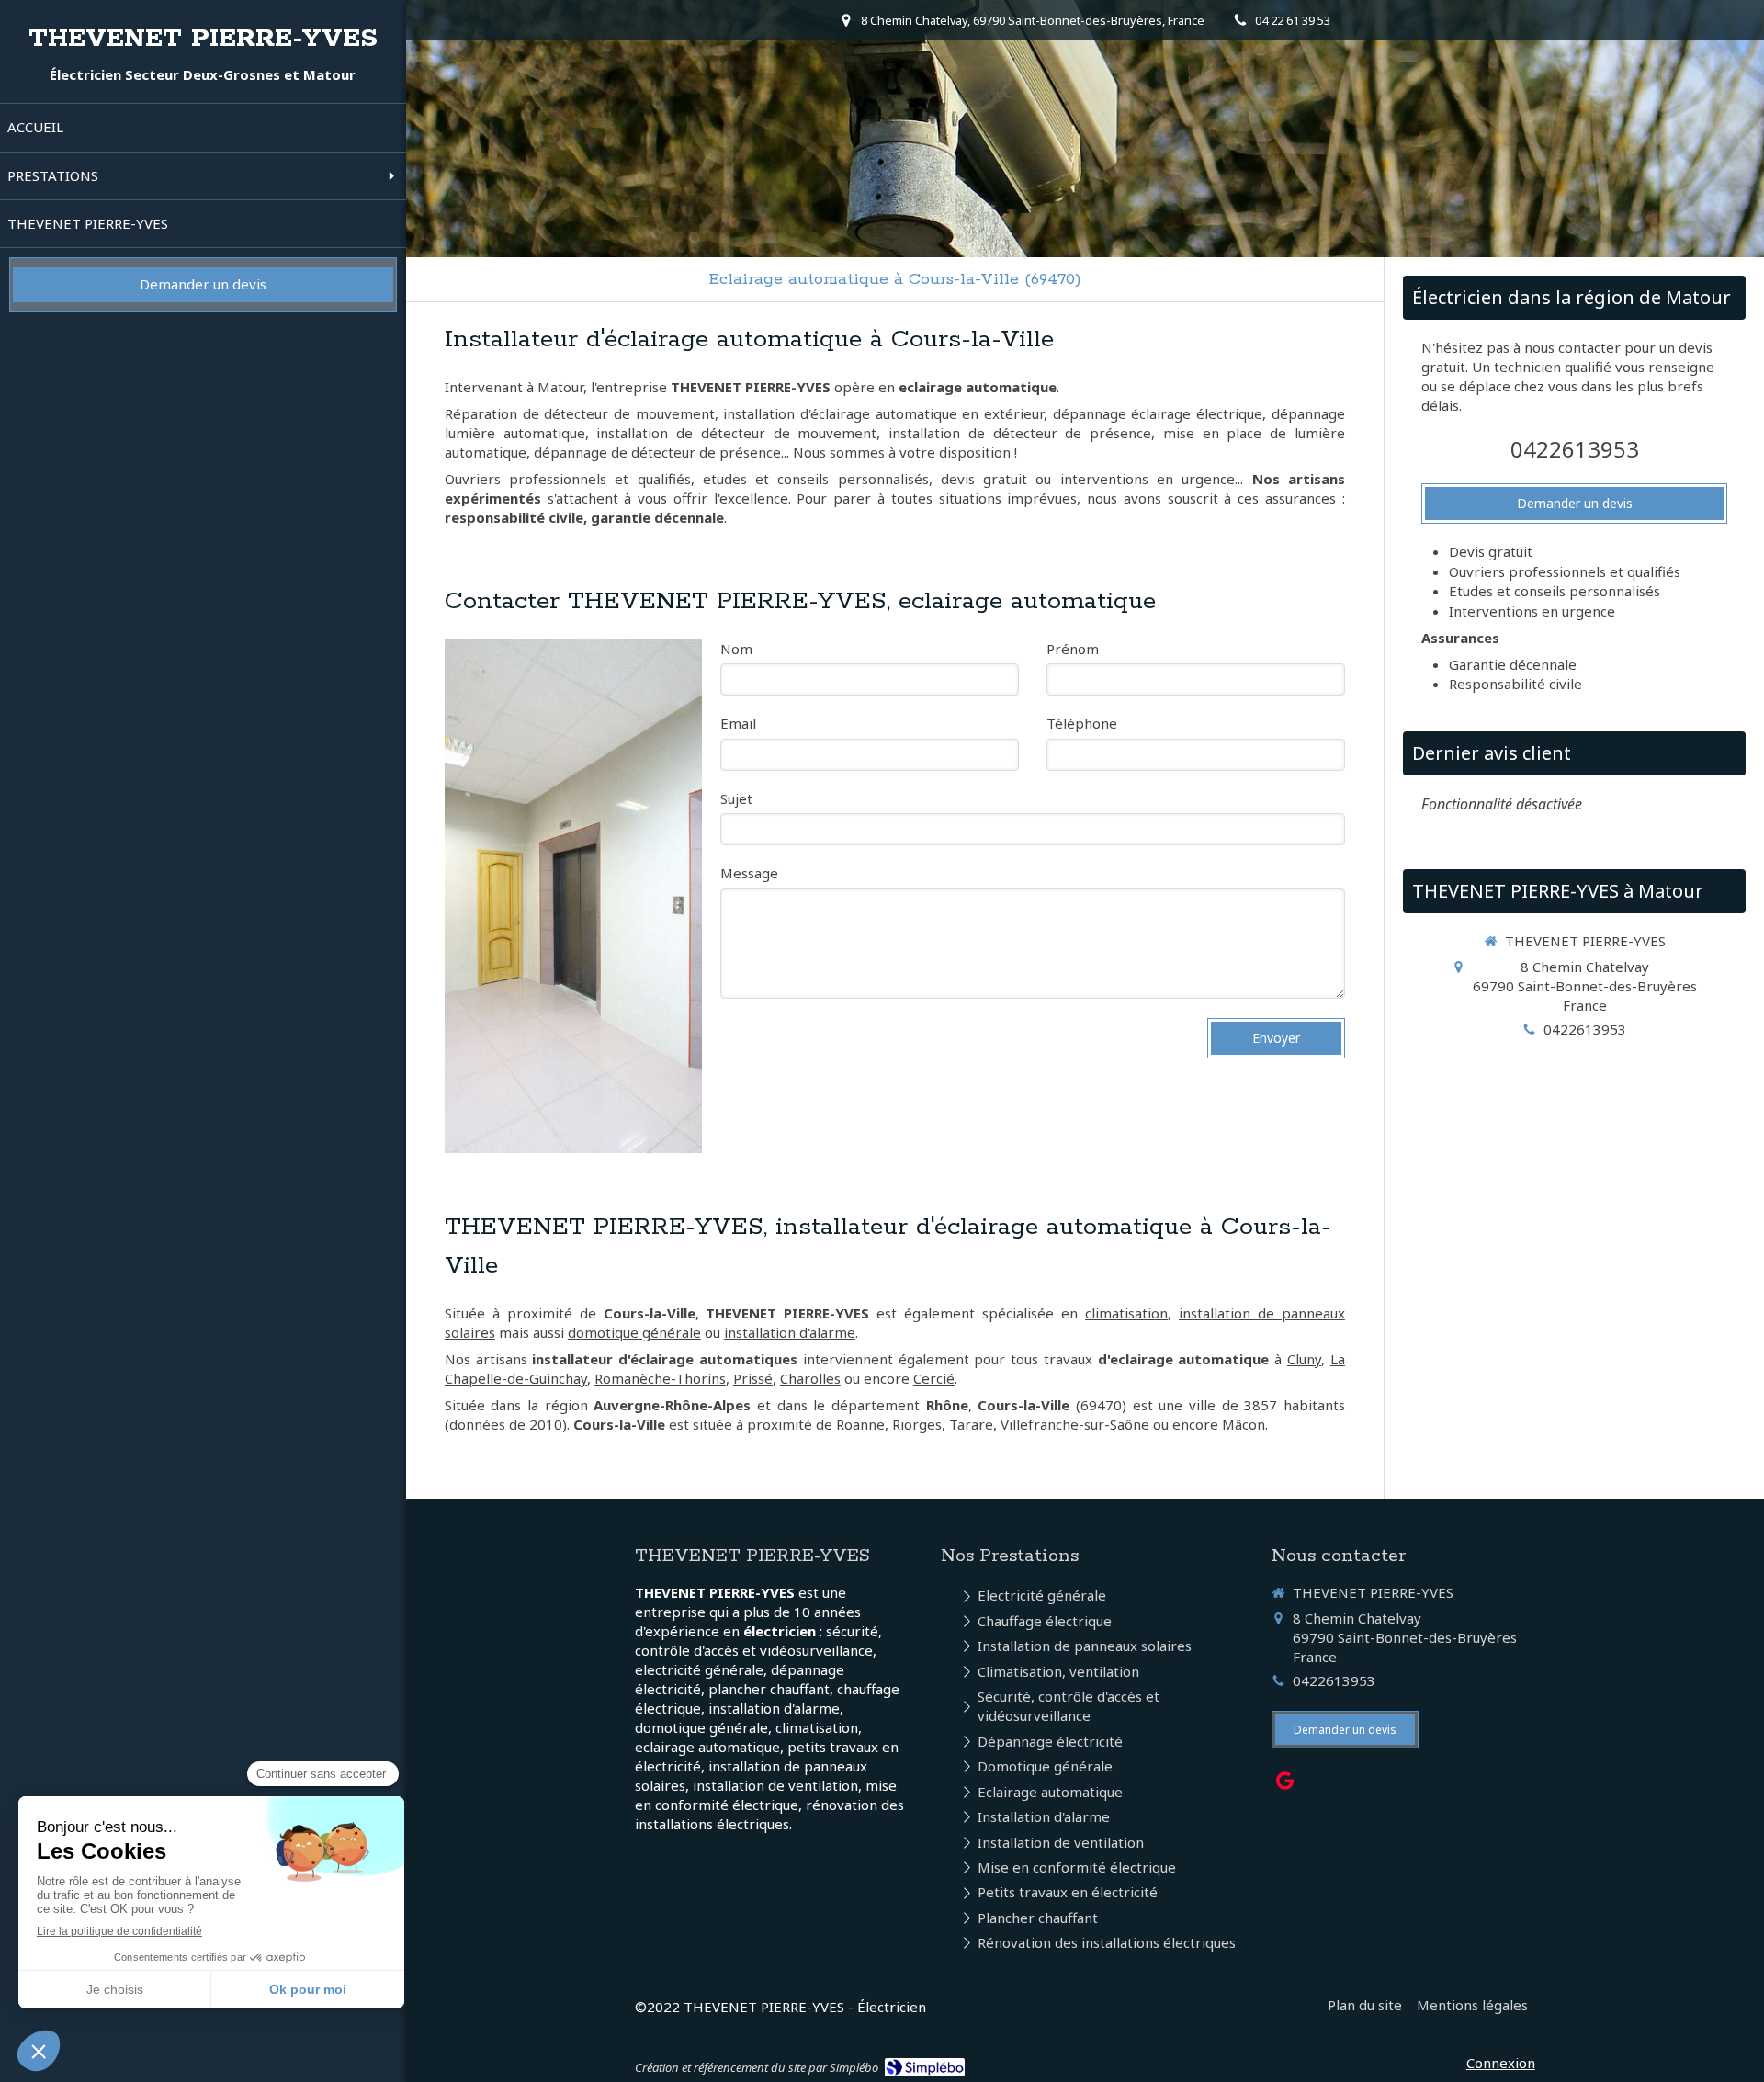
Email (738, 723)
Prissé (753, 1378)
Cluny (1304, 1359)
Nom (736, 649)
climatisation (1126, 1313)
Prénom (1073, 649)
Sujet (736, 798)
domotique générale (634, 1332)
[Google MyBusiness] (1285, 1784)
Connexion (1501, 2063)
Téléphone (1082, 723)
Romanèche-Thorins (660, 1378)
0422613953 (1575, 449)
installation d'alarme (790, 1332)
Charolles (810, 1378)
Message (749, 873)
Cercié (934, 1378)
